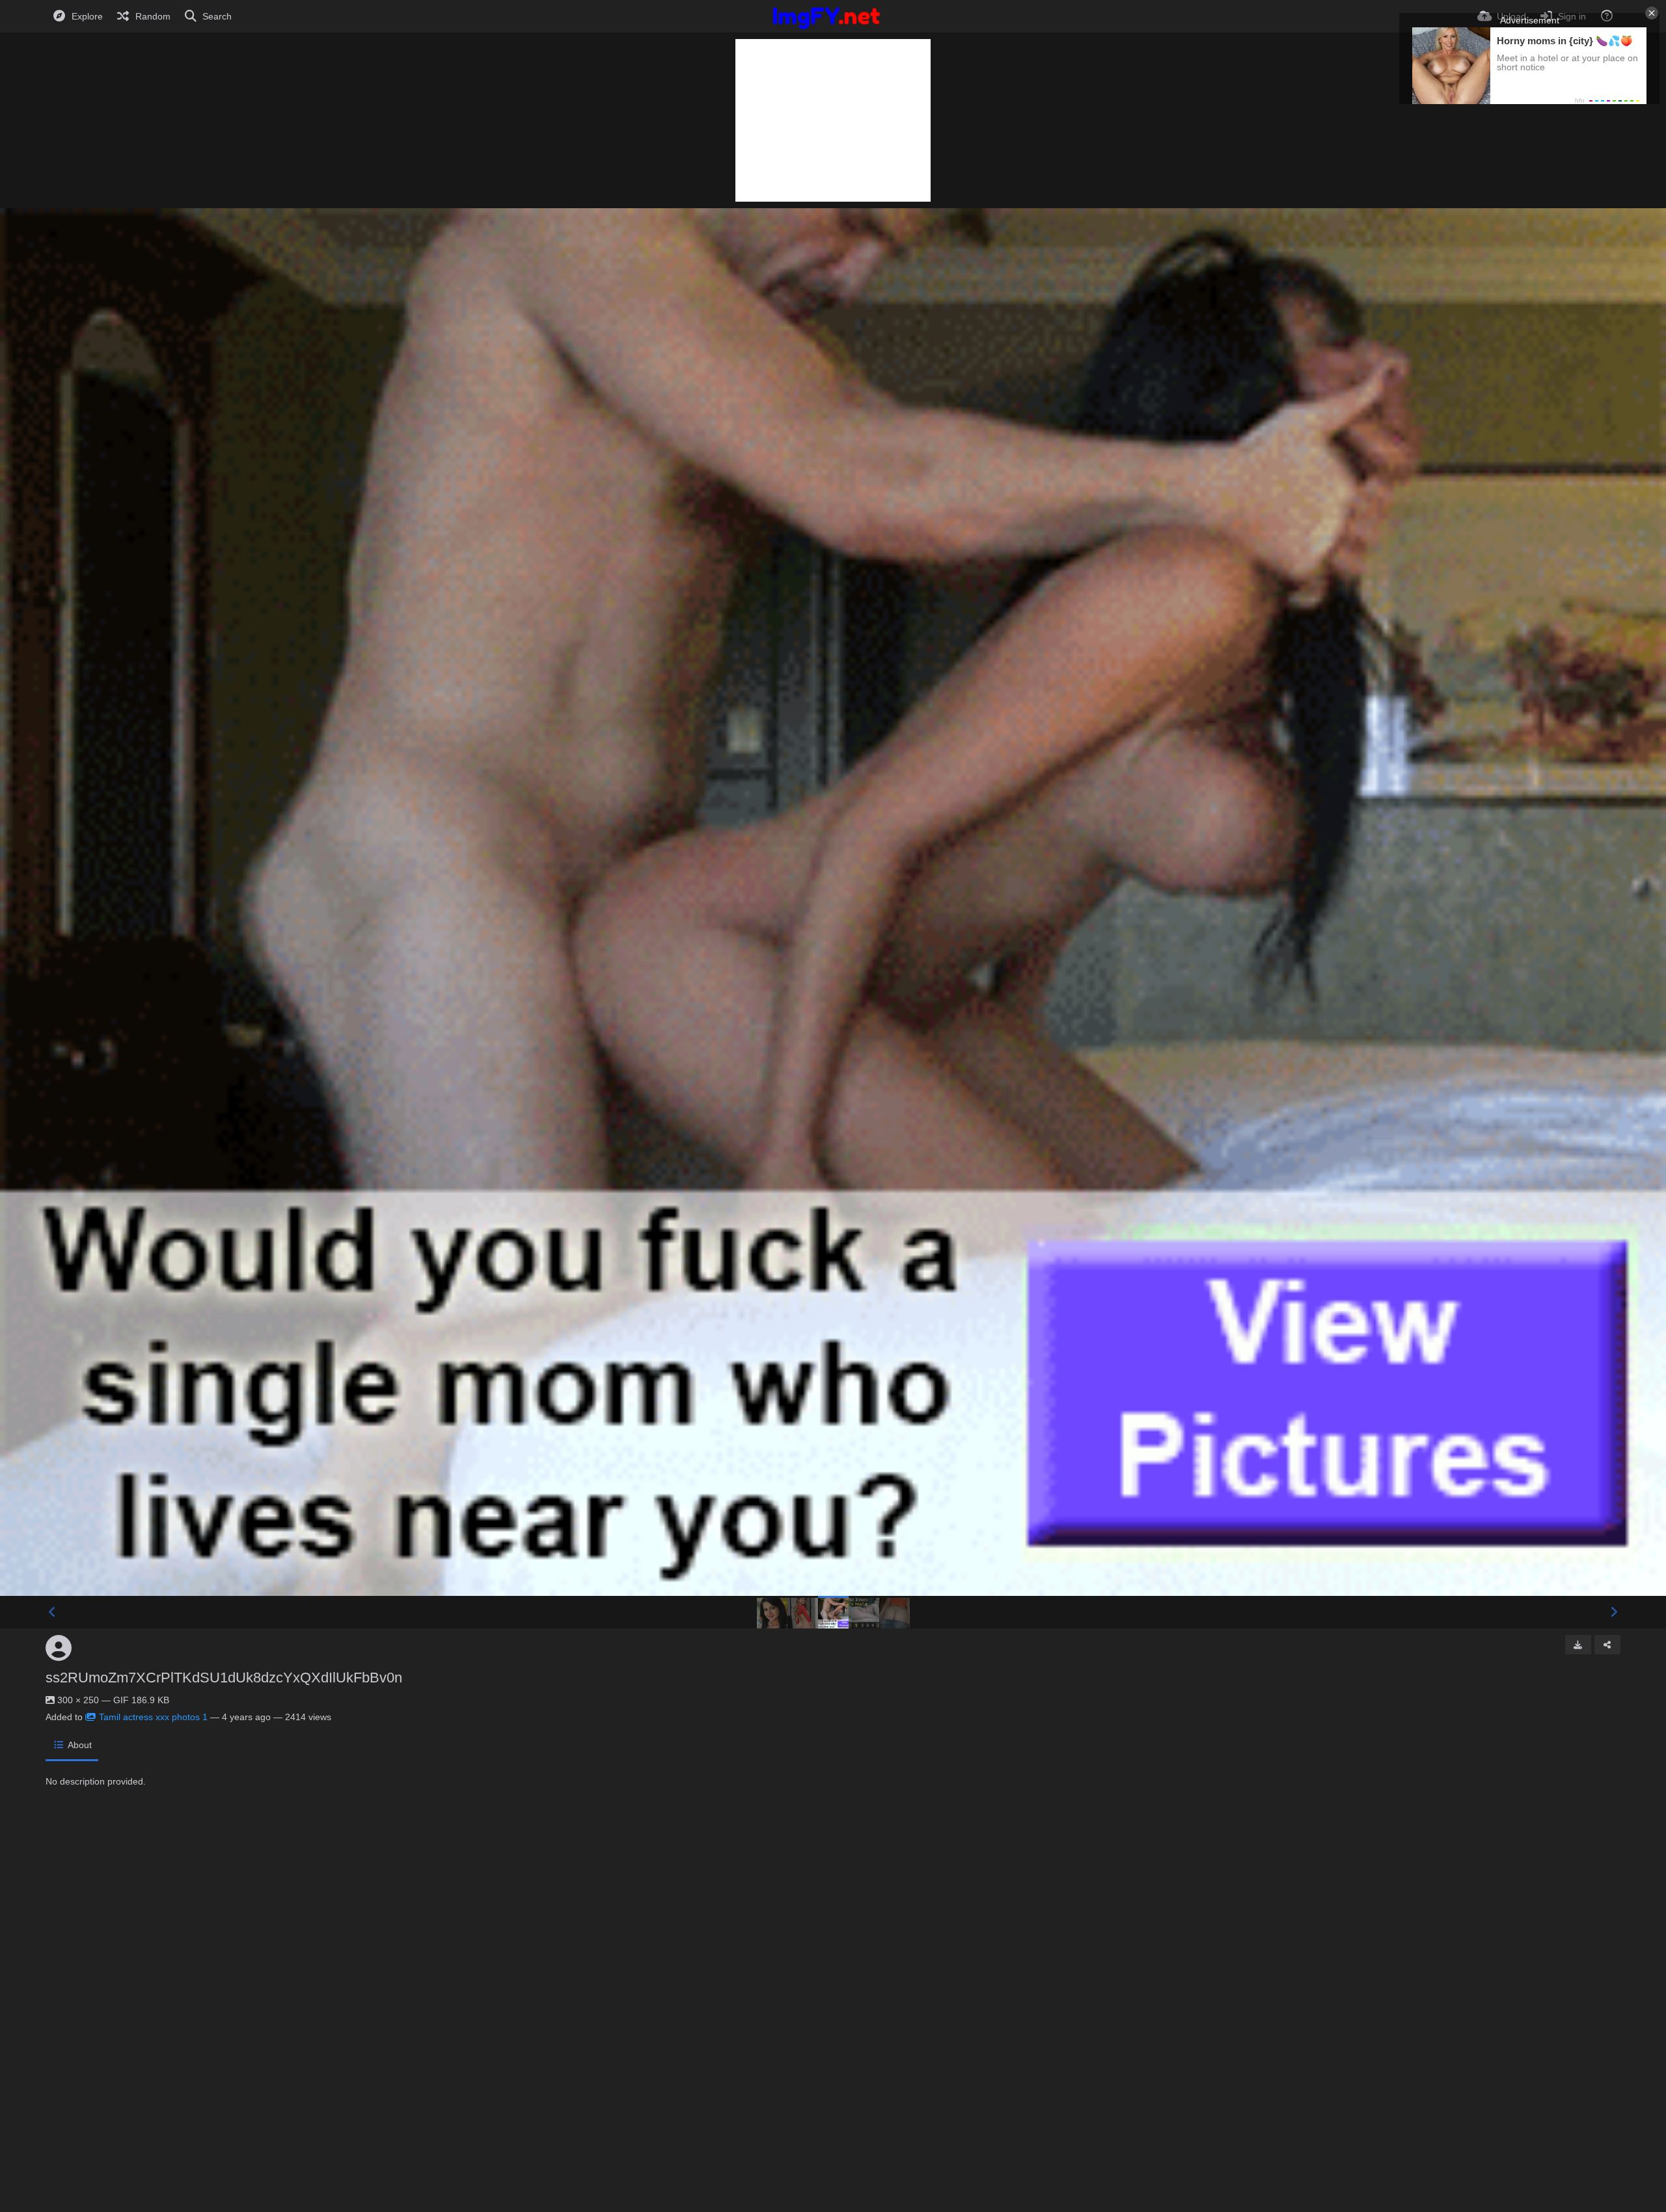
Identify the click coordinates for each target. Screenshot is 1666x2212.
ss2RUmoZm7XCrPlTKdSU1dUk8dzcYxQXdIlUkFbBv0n (224, 1678)
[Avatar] (59, 1648)
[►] (1614, 1612)
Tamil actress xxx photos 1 (153, 1717)
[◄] (52, 1612)
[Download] (1578, 1645)
